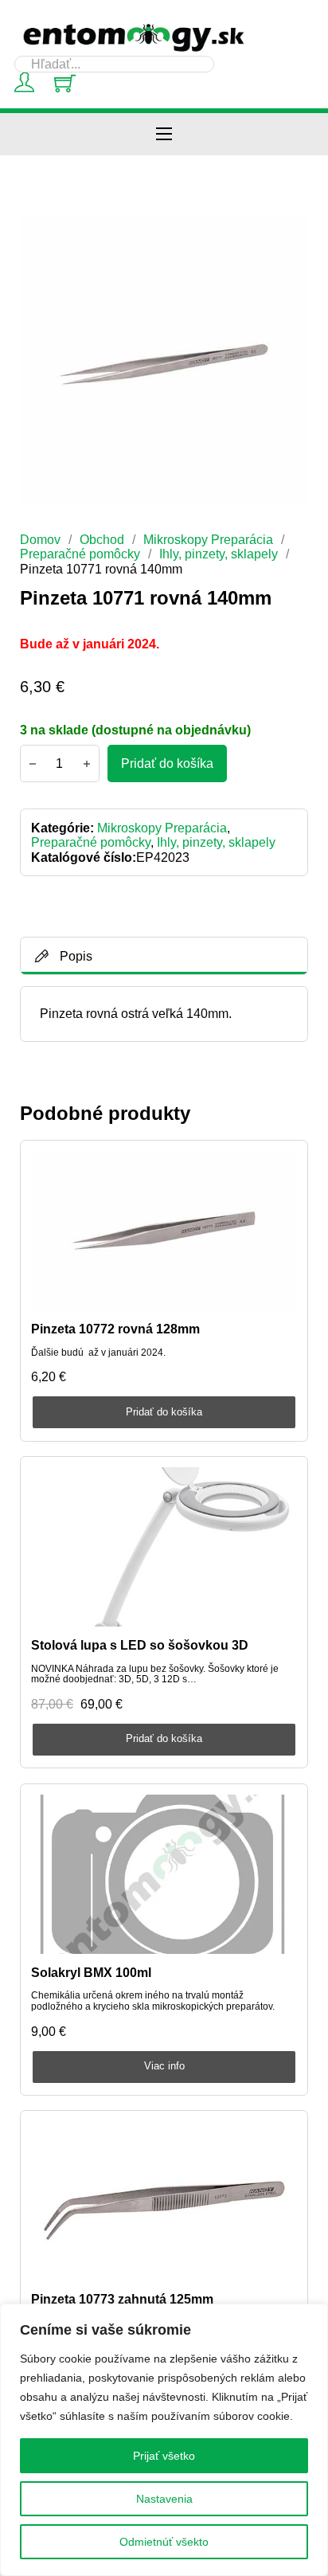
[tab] (164, 956)
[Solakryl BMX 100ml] (164, 1874)
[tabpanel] (164, 1014)
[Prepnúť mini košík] (65, 83)
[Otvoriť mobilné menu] (164, 134)
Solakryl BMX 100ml (91, 1972)
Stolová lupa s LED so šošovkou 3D (140, 1645)
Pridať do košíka (164, 1412)
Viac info (164, 2066)
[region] (164, 2440)
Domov (40, 539)
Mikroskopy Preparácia (208, 539)
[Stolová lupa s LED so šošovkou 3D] (164, 1547)
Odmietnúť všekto (164, 2542)
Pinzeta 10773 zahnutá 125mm (122, 2299)
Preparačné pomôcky (80, 554)
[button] (287, 238)
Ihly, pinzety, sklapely (219, 554)
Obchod (102, 539)
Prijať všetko (164, 2456)
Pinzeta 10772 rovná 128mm (115, 1329)
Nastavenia (164, 2499)
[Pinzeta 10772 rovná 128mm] (164, 1231)
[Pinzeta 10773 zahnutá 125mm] (164, 2202)
